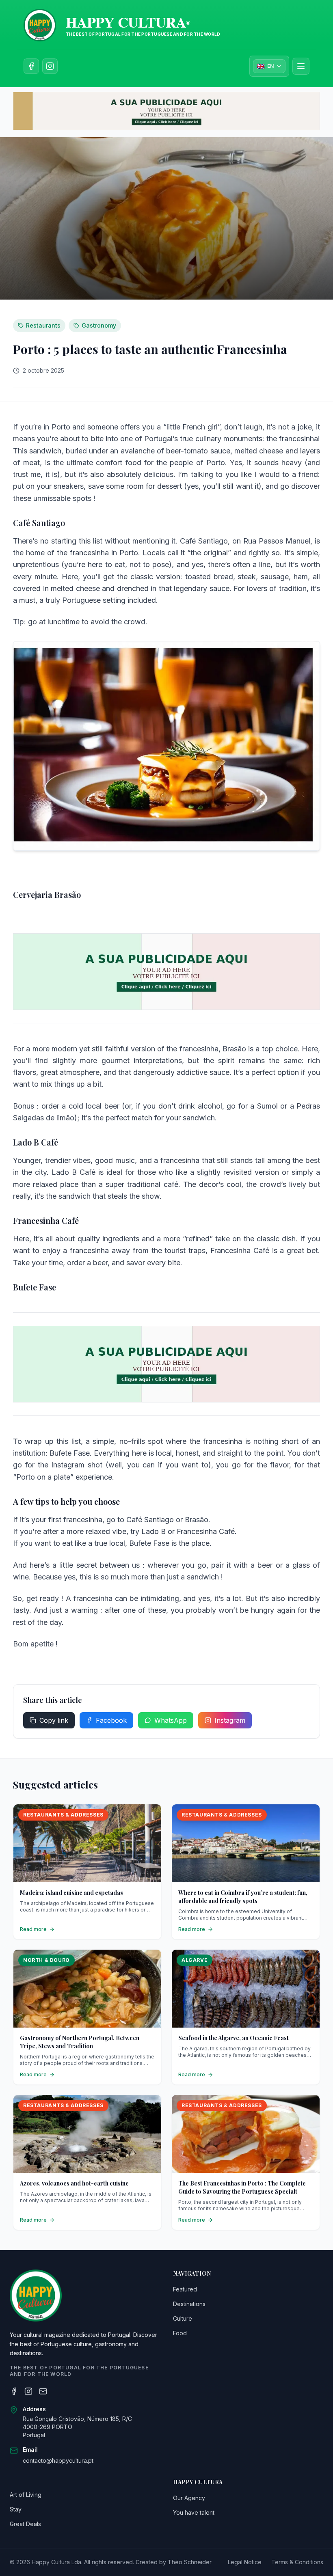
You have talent (194, 2512)
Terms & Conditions (297, 2562)
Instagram (230, 1720)
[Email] (43, 2391)
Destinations (189, 2304)
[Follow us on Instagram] (50, 66)
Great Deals (25, 2524)
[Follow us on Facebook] (31, 66)
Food (180, 2333)
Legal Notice (245, 2562)
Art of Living (26, 2495)
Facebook (111, 1720)
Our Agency (189, 2498)
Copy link (54, 1720)
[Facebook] (14, 2391)
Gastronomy (99, 325)
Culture (183, 2318)
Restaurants (43, 325)
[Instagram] (28, 2391)
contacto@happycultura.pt (58, 2461)
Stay (16, 2509)
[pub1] (166, 111)
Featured (185, 2289)
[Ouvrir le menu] (301, 66)
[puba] (166, 972)
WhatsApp (171, 1720)
